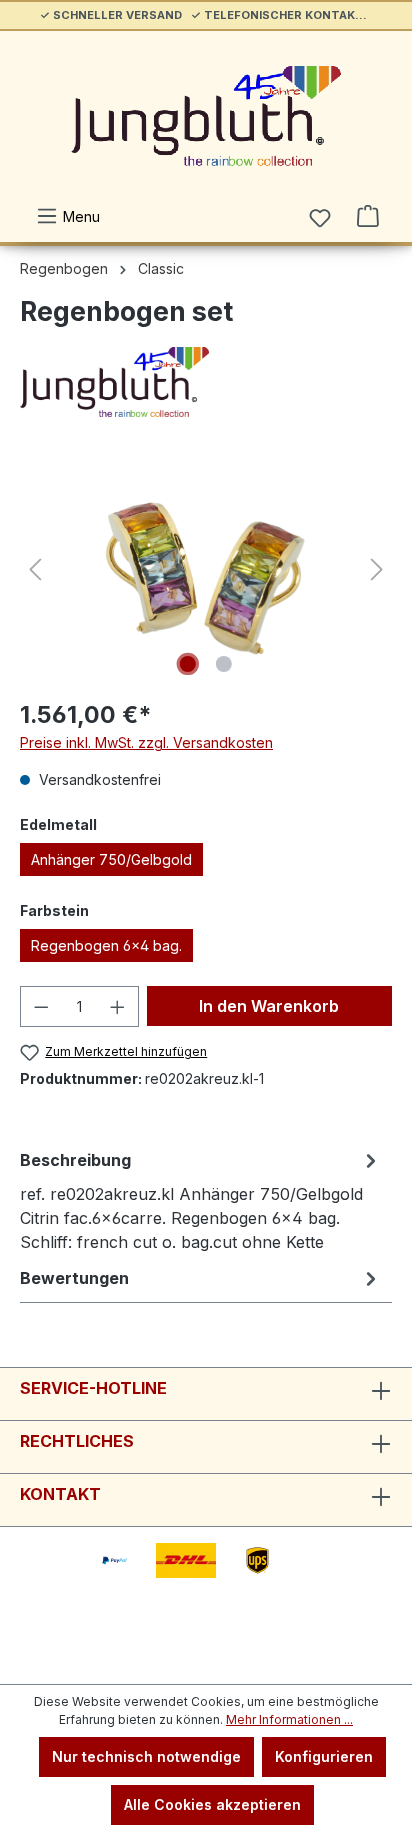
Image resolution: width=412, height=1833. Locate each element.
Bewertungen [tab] (74, 1278)
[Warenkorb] (368, 216)
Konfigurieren (324, 1756)
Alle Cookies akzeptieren (212, 1804)
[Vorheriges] (35, 569)
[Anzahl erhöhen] (118, 1006)
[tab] (201, 1200)
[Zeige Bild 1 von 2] (188, 664)
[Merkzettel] (320, 218)
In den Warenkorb (269, 1006)
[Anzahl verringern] (41, 1006)
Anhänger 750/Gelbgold (111, 859)
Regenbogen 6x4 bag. (106, 945)
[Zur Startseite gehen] (206, 116)
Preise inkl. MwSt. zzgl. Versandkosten (146, 742)
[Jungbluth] (206, 382)
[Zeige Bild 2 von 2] (224, 664)
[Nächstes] (377, 569)
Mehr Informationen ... (289, 1719)
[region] (206, 569)
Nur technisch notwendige (146, 1756)
